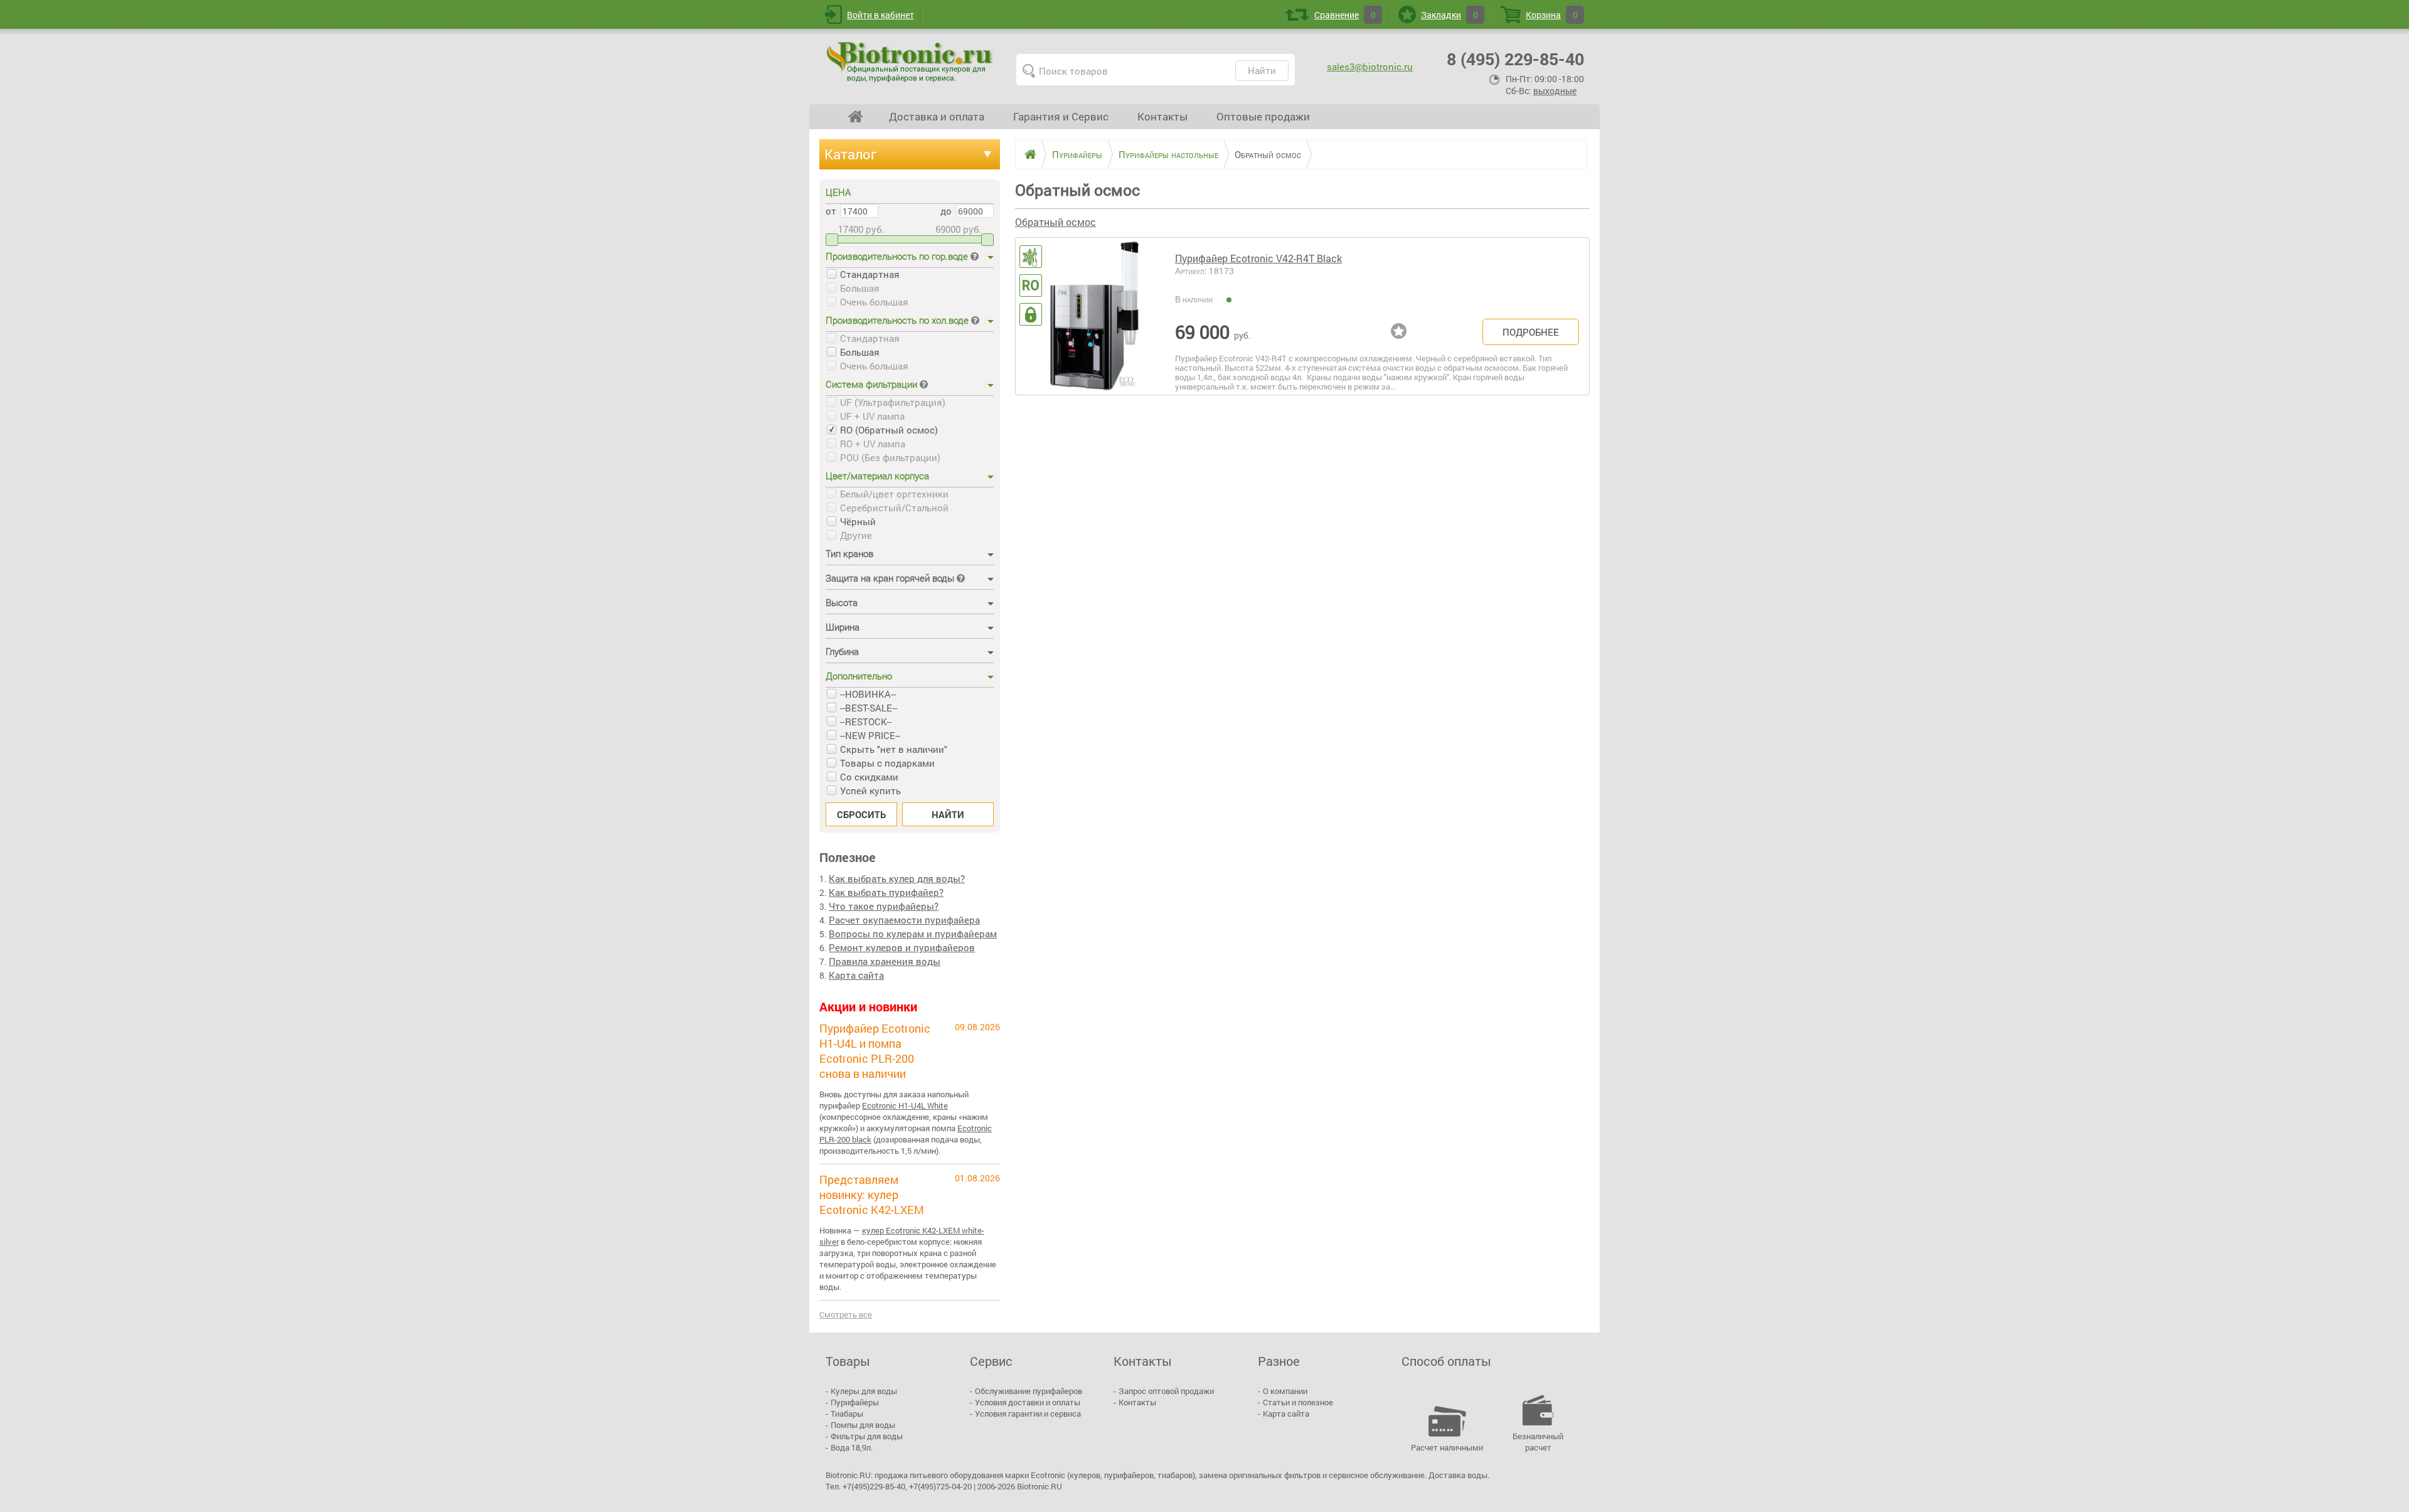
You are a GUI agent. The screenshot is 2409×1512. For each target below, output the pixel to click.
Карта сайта (856, 975)
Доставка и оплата (937, 116)
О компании (1285, 1391)
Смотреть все (846, 1314)
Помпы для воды (863, 1425)
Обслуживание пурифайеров (1029, 1391)
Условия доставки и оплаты (1028, 1402)
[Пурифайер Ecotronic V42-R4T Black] (1094, 316)
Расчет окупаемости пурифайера (904, 920)
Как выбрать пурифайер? (886, 892)
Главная (856, 117)
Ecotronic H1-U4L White (905, 1105)
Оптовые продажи (1263, 116)
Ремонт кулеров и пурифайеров (902, 947)
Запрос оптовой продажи (1166, 1391)
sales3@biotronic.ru (1370, 67)
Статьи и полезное (1298, 1402)
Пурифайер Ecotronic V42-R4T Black (1258, 258)
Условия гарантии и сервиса (1028, 1414)
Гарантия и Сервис (1061, 116)
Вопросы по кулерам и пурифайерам (913, 934)
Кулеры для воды (864, 1391)
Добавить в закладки (1401, 332)
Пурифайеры (855, 1402)
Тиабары (847, 1414)
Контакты (1162, 116)
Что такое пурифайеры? (884, 906)
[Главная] (1026, 154)
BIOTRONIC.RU (911, 61)
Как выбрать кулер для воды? (897, 878)
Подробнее (1531, 332)
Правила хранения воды (885, 961)
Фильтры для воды (867, 1436)
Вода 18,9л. (852, 1447)
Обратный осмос (1056, 222)
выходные (1555, 91)
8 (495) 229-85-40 (1515, 59)
